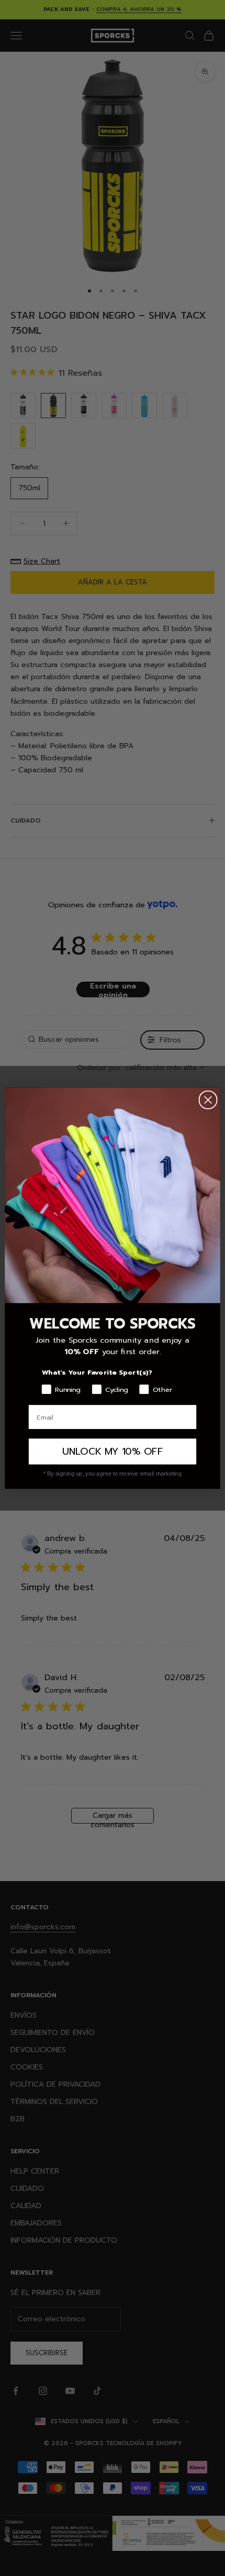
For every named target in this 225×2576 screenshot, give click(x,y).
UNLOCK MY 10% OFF (112, 1451)
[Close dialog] (208, 1099)
